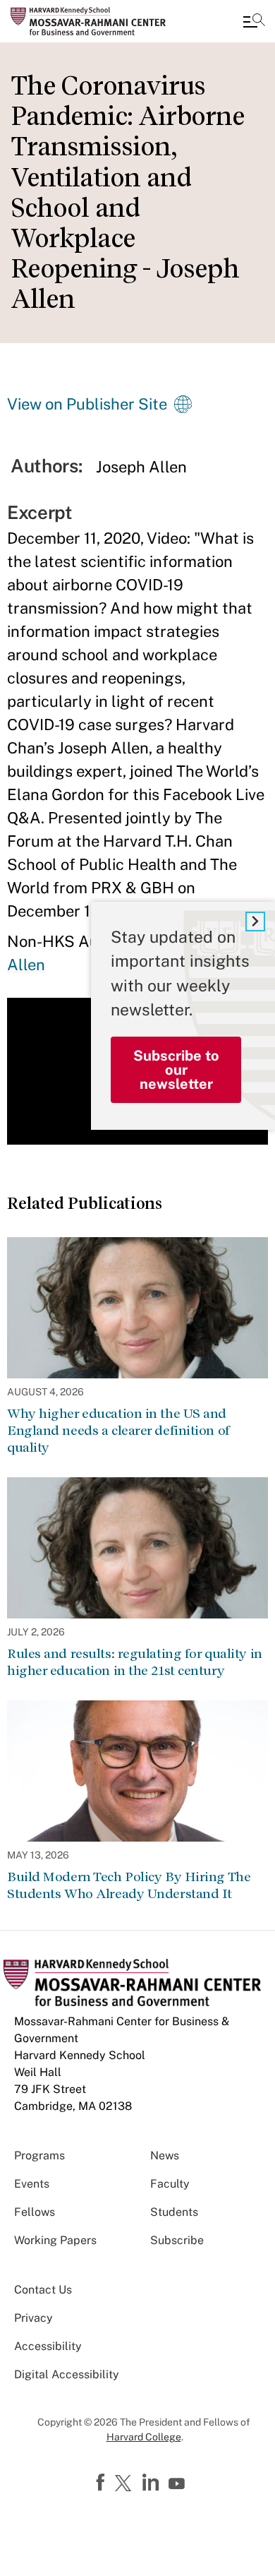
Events (32, 2184)
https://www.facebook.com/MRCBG (102, 2483)
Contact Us (43, 2290)
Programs (39, 2155)
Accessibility (48, 2346)
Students (174, 2212)
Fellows (35, 2212)
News (165, 2155)
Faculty (170, 2184)
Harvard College (144, 2437)
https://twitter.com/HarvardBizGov (126, 2484)
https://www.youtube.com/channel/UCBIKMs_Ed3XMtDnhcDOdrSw (178, 2484)
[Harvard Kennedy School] (95, 21)
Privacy (33, 2318)
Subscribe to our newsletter (176, 1070)
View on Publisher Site (87, 404)
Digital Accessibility (67, 2374)
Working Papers (55, 2240)
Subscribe (177, 2240)
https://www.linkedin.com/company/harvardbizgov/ (152, 2483)
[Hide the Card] (255, 922)
